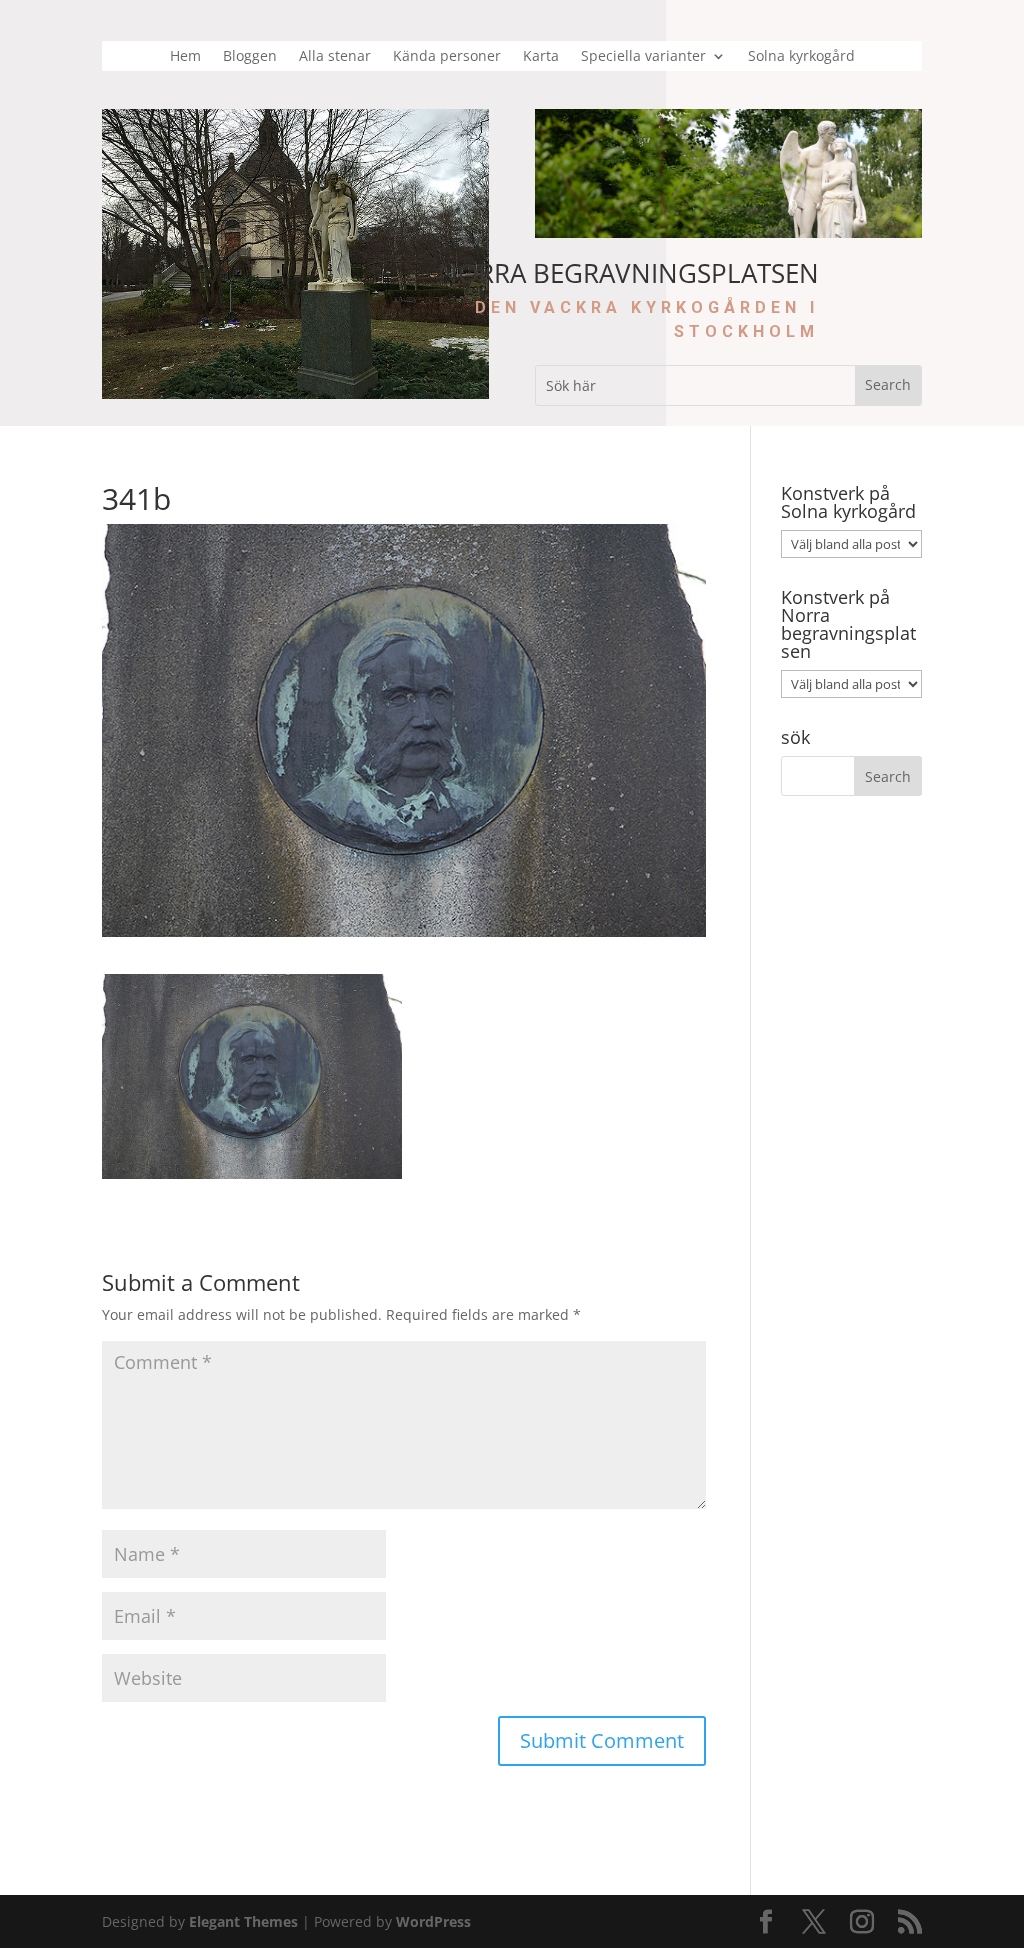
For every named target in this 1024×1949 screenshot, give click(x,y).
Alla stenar (335, 57)
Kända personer (447, 57)
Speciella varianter (643, 57)
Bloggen (250, 57)
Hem (185, 57)
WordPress (433, 1921)
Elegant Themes (243, 1921)
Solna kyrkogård (801, 57)
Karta (541, 57)
